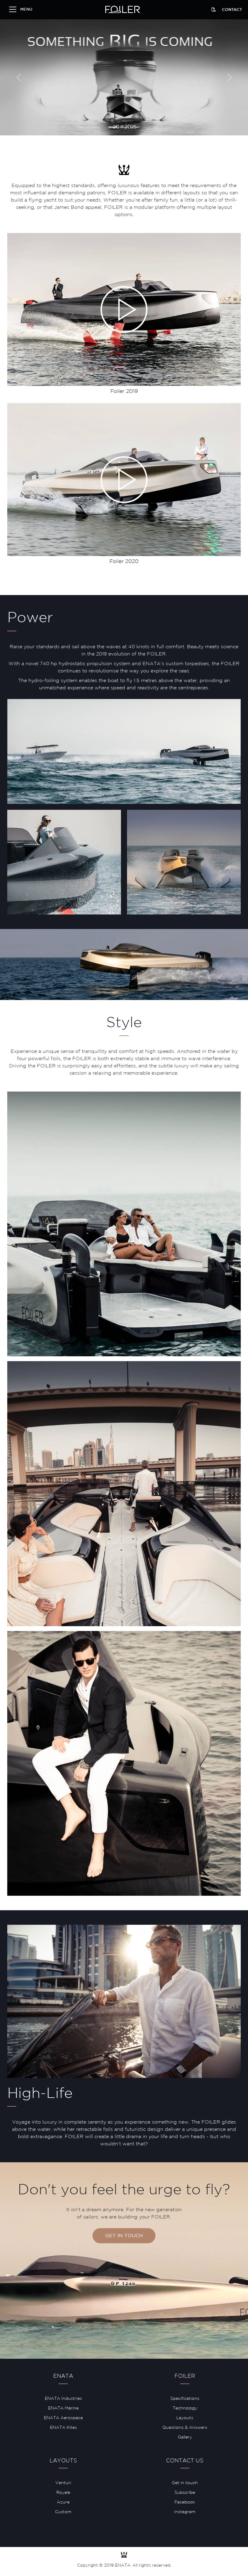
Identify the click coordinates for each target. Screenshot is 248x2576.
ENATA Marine (63, 2408)
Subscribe (185, 2493)
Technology (185, 2408)
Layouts (185, 2418)
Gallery (185, 2437)
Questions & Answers (185, 2428)
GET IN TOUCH (124, 2236)
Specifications (185, 2399)
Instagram (185, 2512)
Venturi (63, 2483)
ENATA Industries (63, 2399)
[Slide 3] (135, 127)
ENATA (63, 2376)
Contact (232, 10)
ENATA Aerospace (63, 2418)
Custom (63, 2512)
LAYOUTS (63, 2461)
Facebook (185, 2502)
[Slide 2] (124, 127)
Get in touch (185, 2483)
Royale (63, 2493)
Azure (63, 2502)
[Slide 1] (113, 127)
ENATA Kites (63, 2428)
